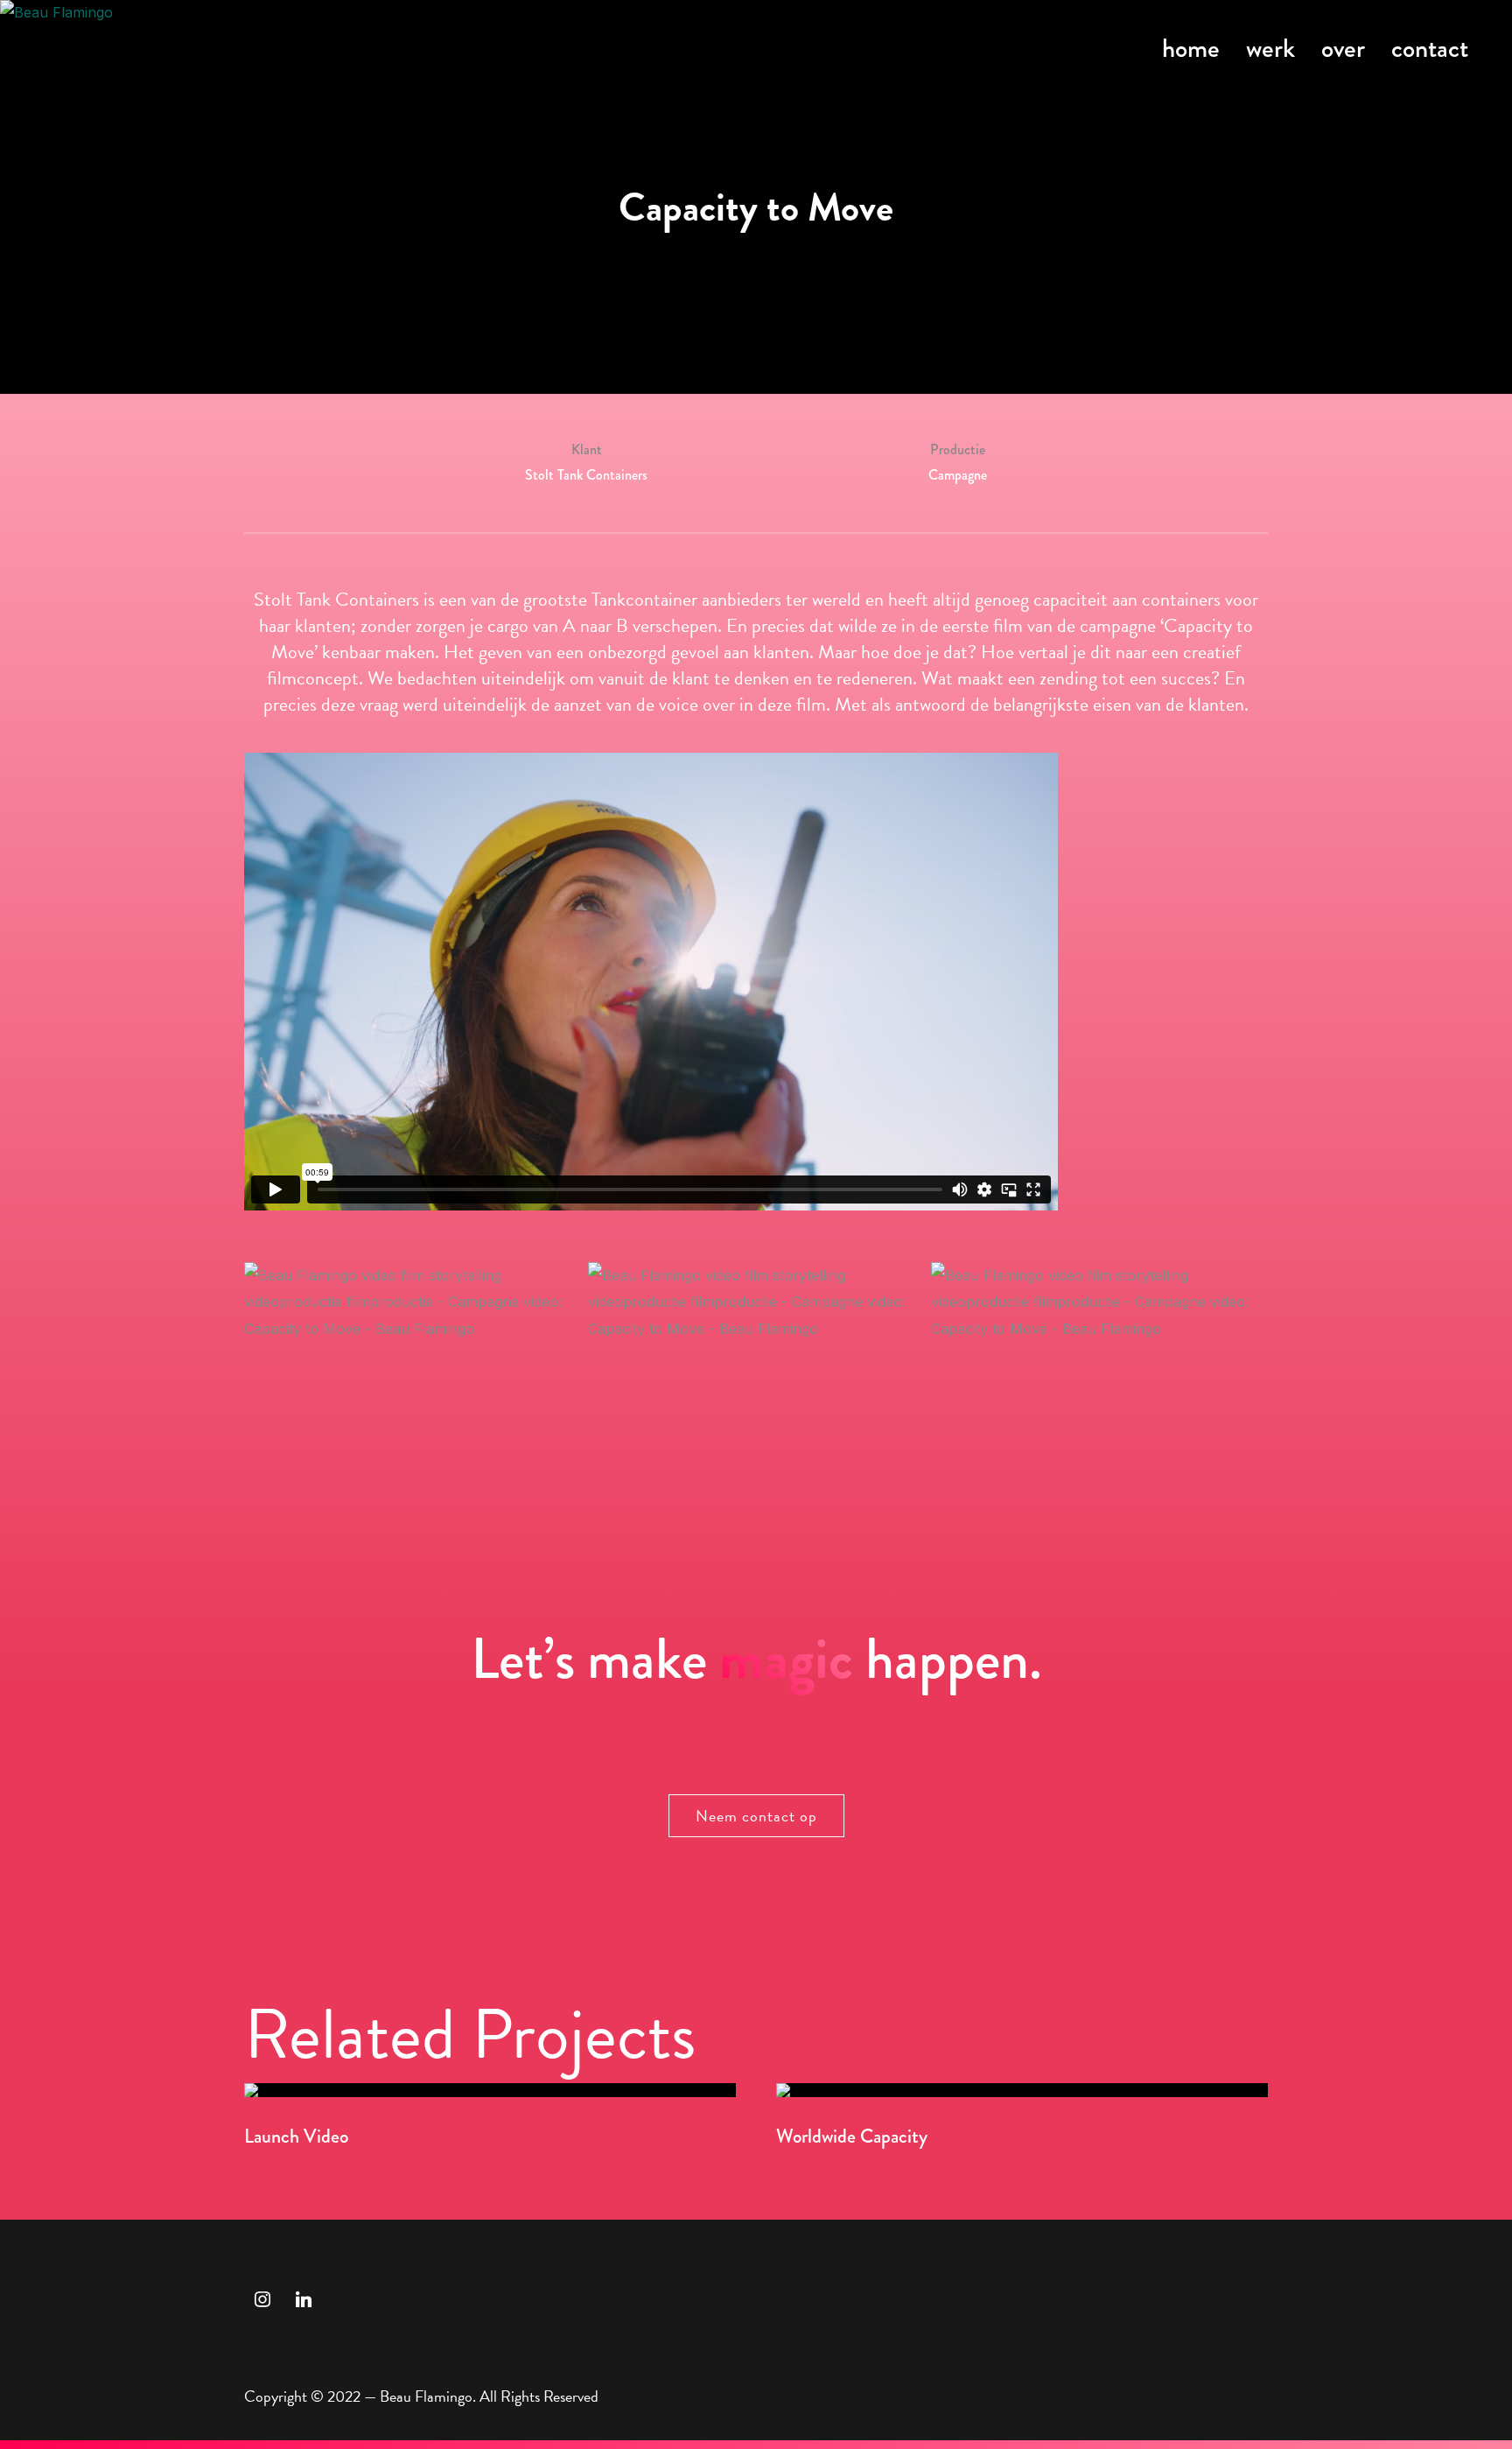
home (1191, 48)
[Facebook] (304, 2298)
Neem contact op (756, 1816)
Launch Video (296, 2136)
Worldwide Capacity (852, 2136)
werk (1270, 48)
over (1343, 48)
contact (1430, 48)
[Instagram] (262, 2298)
